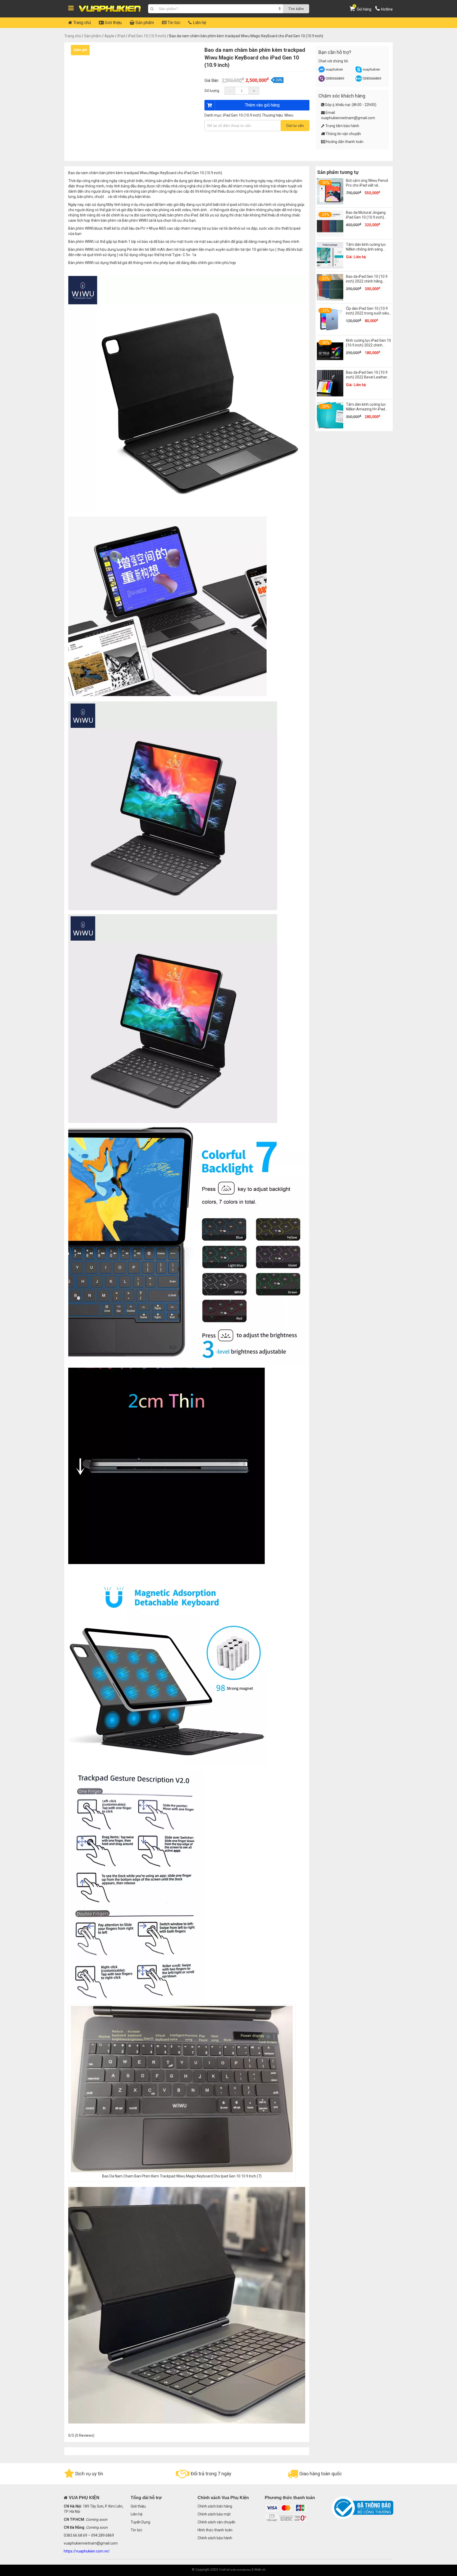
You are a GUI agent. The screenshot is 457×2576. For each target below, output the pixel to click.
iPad (121, 36)
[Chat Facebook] (322, 71)
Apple (109, 36)
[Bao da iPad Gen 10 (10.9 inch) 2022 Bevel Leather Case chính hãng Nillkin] (330, 395)
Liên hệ (199, 23)
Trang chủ (82, 23)
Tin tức (173, 23)
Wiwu (289, 115)
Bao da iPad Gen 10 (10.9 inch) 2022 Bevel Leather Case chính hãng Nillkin (367, 377)
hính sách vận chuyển (218, 2522)
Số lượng (212, 91)
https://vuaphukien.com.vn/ (87, 2551)
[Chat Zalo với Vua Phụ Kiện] (359, 80)
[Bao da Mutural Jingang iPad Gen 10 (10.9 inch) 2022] (330, 235)
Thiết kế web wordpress (235, 2570)
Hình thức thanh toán (215, 2530)
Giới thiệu (113, 23)
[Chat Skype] (359, 71)
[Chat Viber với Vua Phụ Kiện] (322, 80)
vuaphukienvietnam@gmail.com (348, 118)
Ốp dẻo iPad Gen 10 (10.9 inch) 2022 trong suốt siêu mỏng (367, 313)
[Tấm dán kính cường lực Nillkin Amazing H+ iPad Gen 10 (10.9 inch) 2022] (330, 427)
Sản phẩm (144, 23)
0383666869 (335, 78)
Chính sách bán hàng (215, 2506)
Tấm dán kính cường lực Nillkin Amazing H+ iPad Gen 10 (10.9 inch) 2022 (366, 409)
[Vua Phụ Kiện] (110, 9)
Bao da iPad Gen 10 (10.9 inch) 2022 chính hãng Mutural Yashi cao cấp (367, 281)
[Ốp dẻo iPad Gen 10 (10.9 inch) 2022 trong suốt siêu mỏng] (330, 331)
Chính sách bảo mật (214, 2514)
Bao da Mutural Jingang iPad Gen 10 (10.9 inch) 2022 (366, 217)
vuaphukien (334, 69)
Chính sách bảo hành (215, 2538)
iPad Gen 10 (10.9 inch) (147, 36)
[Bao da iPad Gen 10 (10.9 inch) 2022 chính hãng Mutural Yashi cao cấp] (330, 299)
